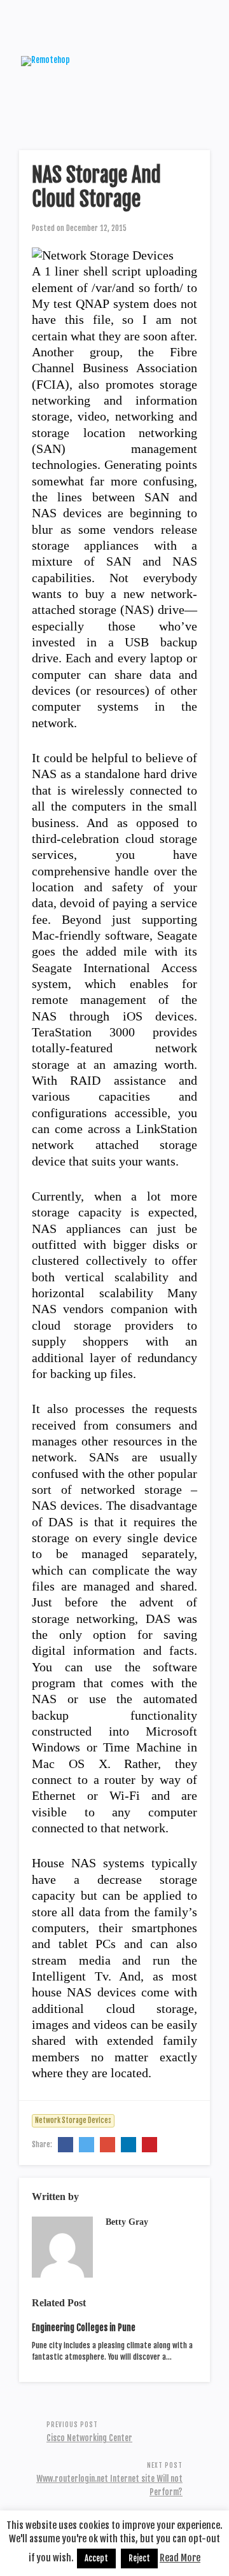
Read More (180, 2558)
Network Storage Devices (73, 2120)
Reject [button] (139, 2558)
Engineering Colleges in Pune (84, 2328)
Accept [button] (96, 2558)
